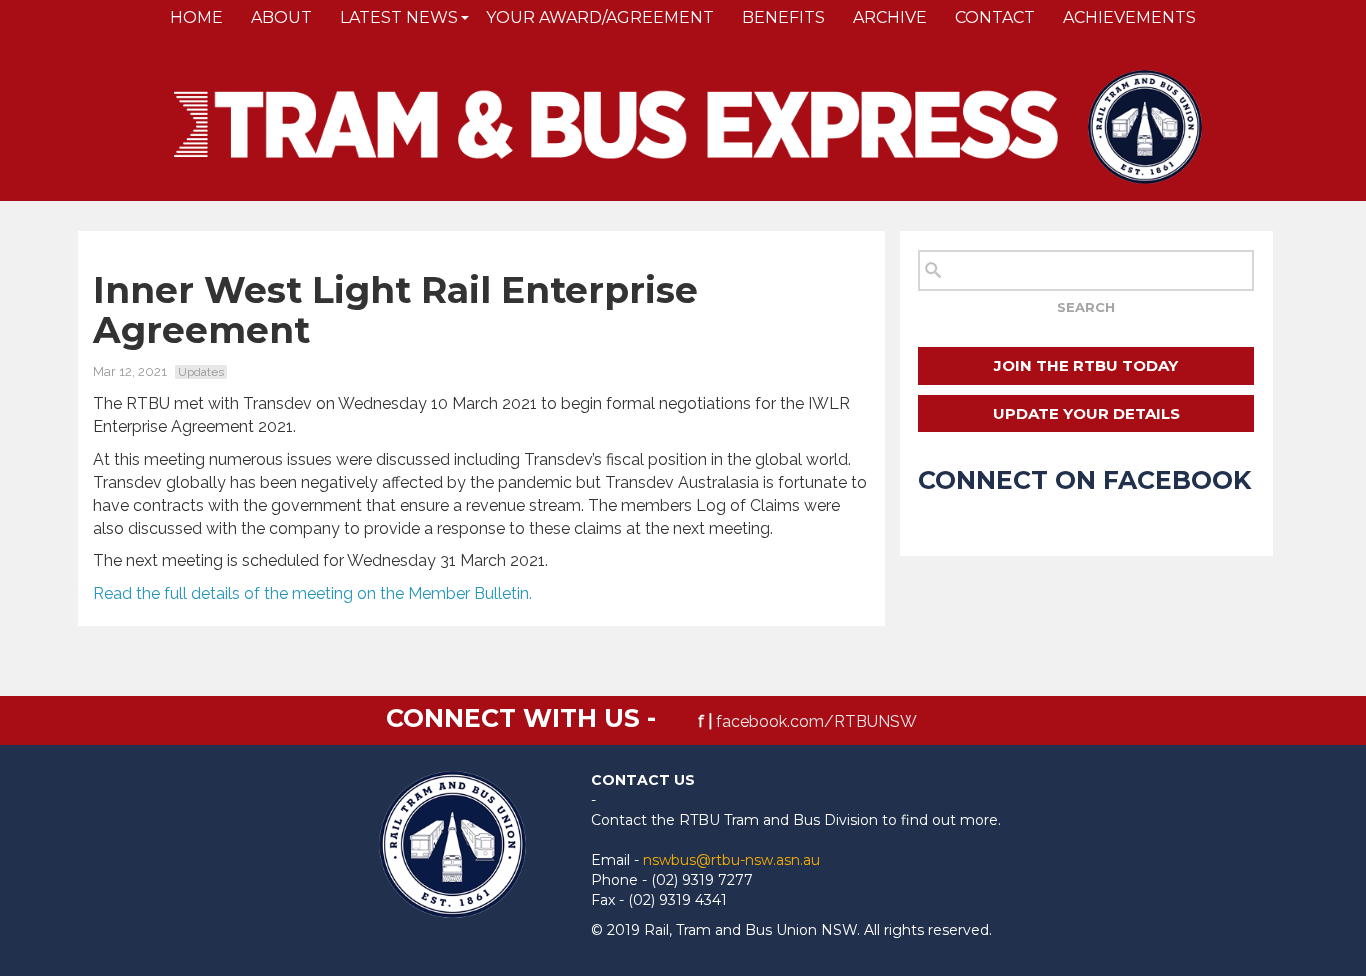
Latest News (399, 17)
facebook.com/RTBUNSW (816, 721)
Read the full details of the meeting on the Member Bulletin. (312, 593)
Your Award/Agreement (600, 17)
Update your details (1086, 413)
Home (196, 17)
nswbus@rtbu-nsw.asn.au (731, 860)
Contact (995, 17)
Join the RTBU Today (1086, 365)
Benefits (783, 17)
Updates (201, 372)
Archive (890, 17)
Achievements (1129, 17)
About (281, 17)
